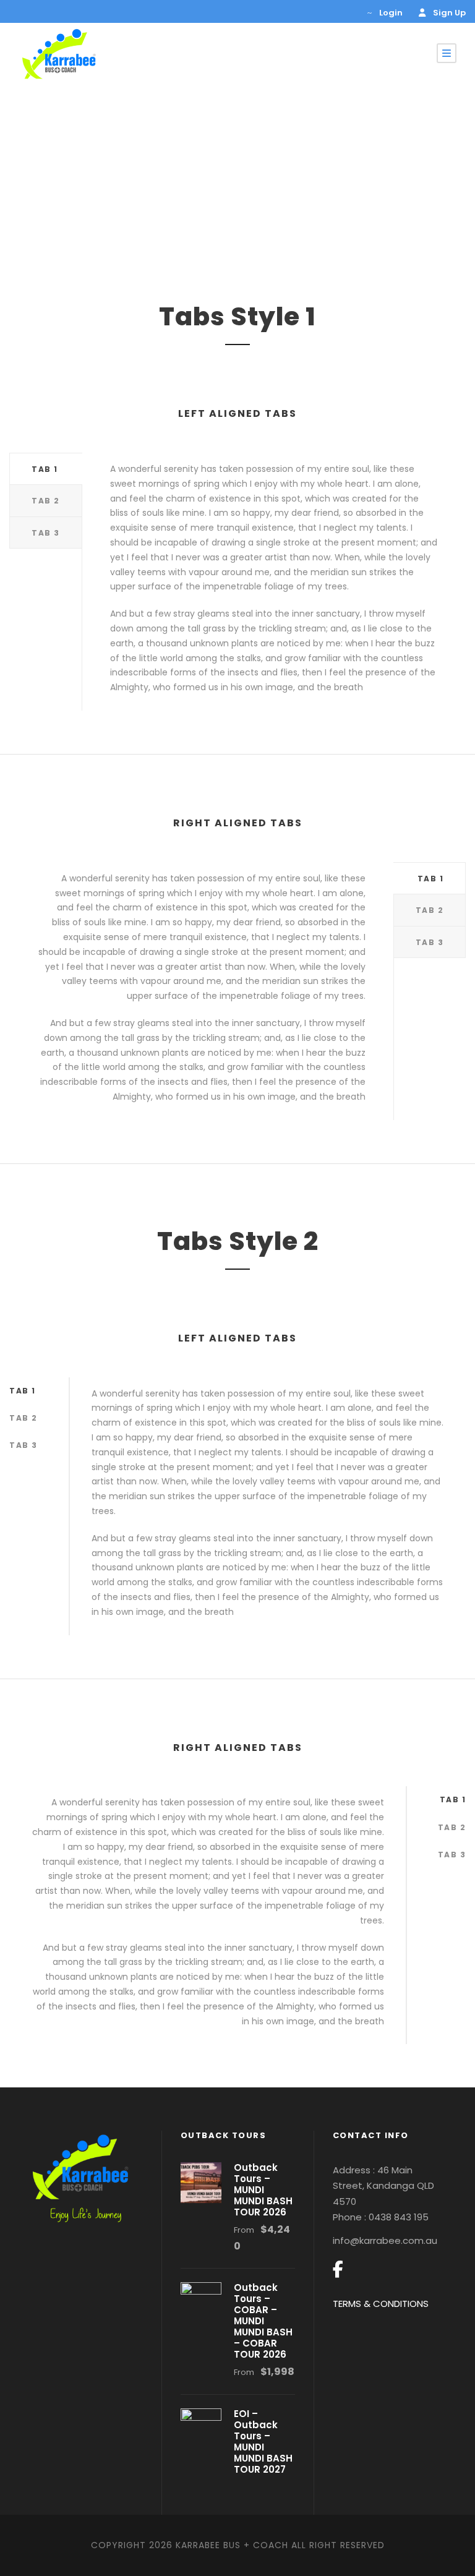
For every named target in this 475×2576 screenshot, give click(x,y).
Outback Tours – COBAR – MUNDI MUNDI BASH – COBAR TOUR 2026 (263, 2321)
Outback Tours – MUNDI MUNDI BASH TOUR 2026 (263, 2190)
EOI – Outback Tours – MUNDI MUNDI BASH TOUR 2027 (263, 2441)
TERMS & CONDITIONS (381, 2304)
